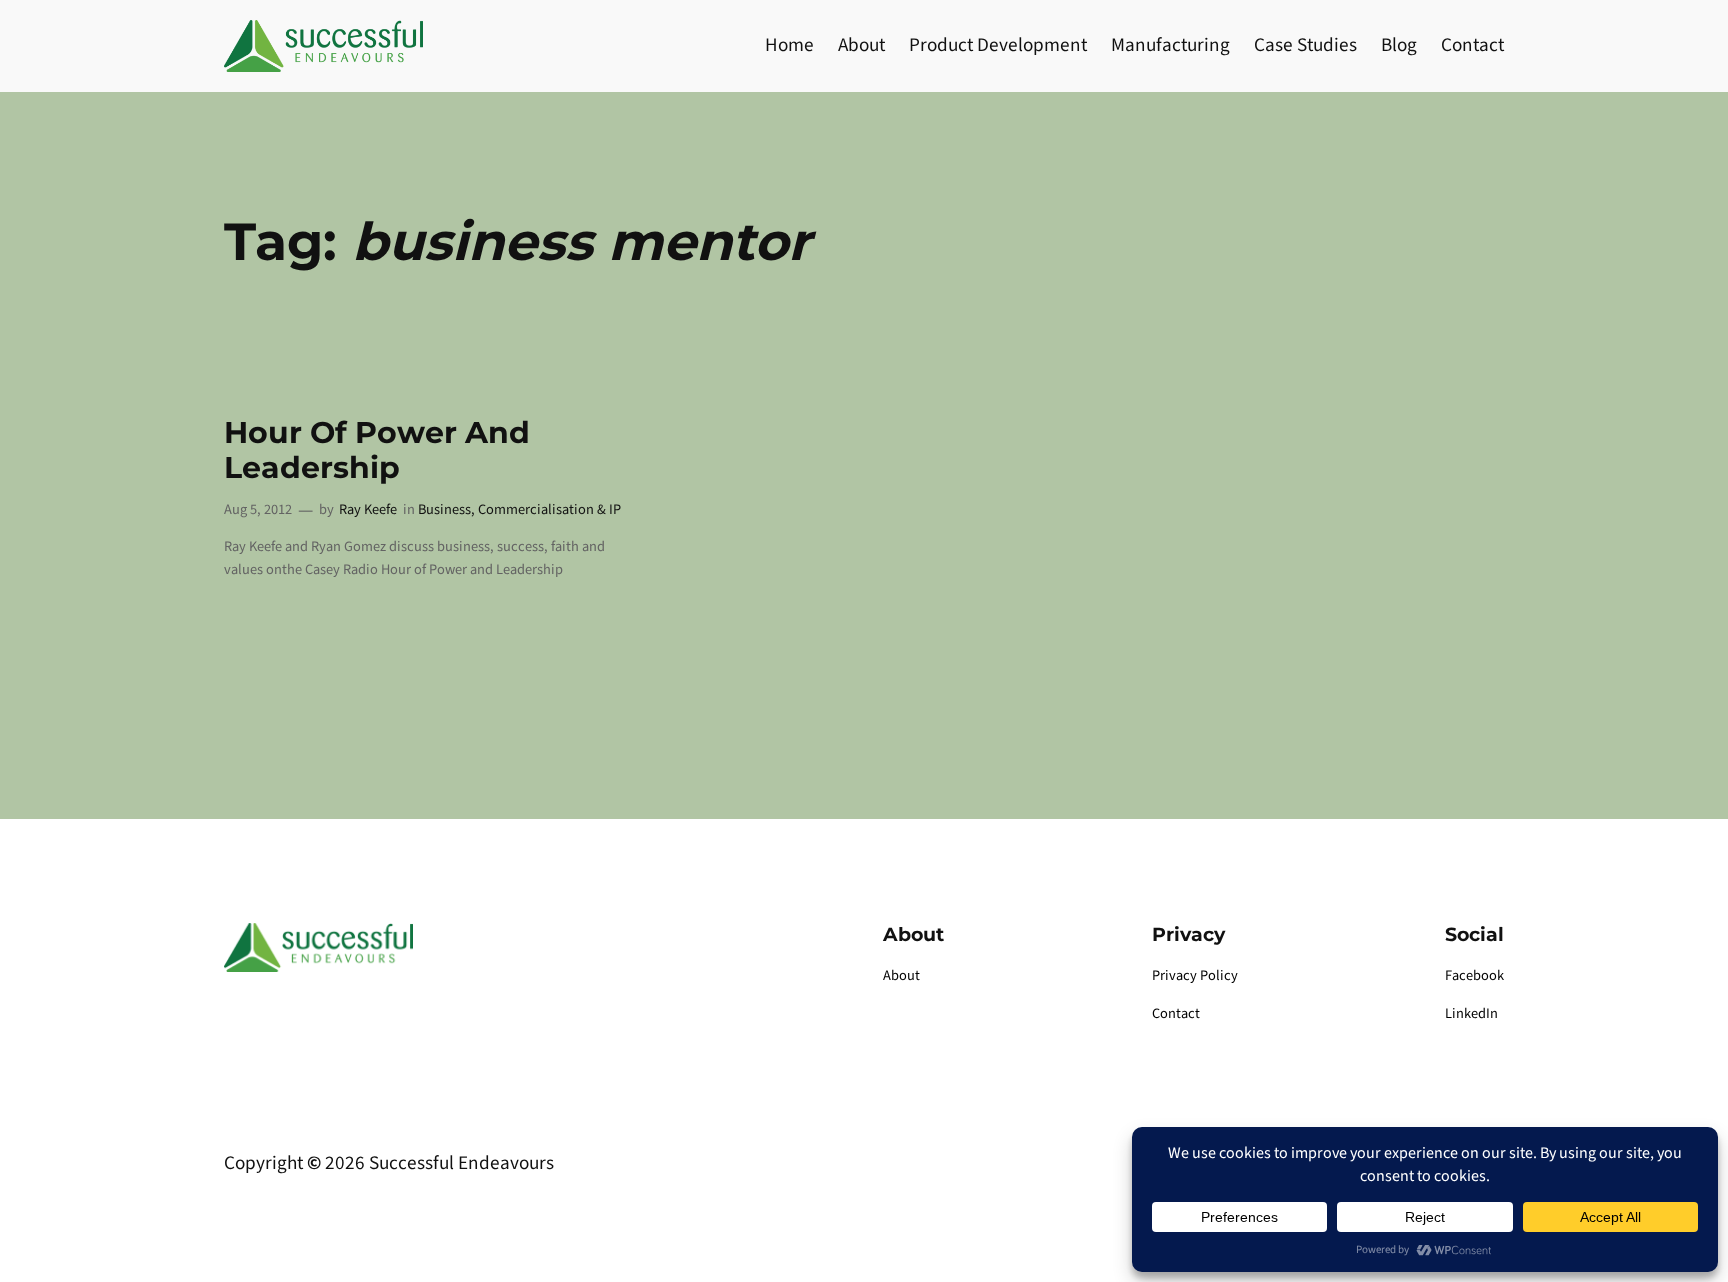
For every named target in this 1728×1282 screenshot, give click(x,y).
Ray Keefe (368, 509)
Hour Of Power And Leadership (377, 450)
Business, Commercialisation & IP (519, 509)
